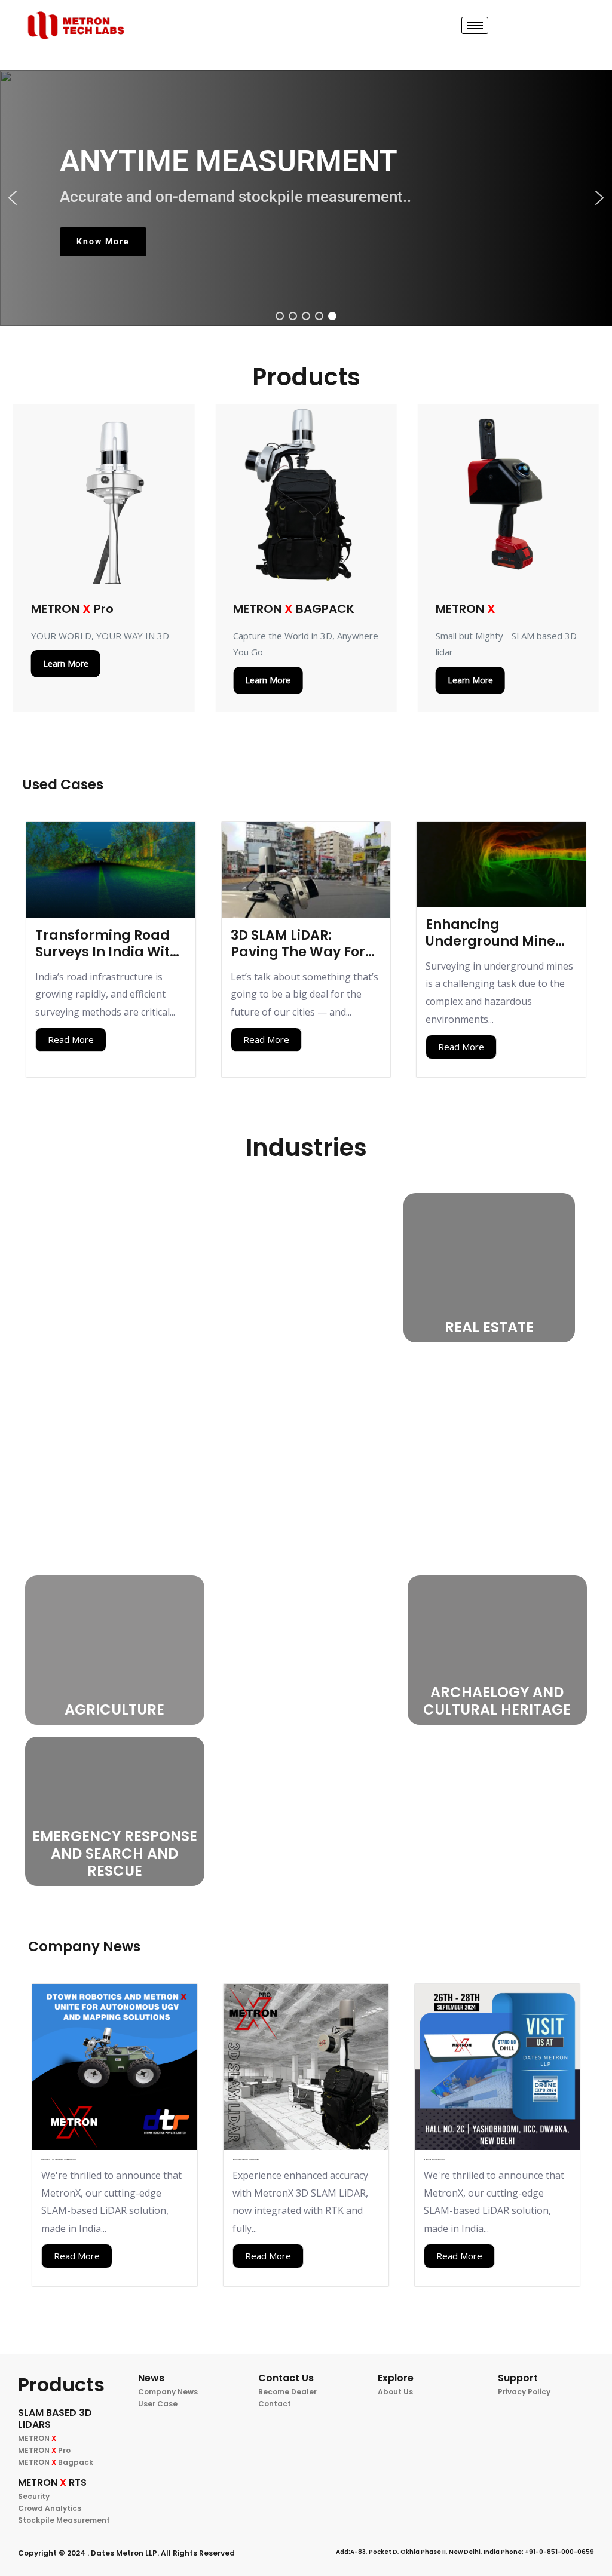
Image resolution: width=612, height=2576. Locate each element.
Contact (275, 2404)
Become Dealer (287, 2392)
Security (34, 2496)
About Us (395, 2392)
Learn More (66, 663)
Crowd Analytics (50, 2508)
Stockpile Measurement (64, 2520)
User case (158, 2404)
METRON (37, 2438)
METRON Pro (44, 2450)
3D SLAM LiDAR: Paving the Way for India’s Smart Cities (298, 952)
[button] (13, 198)
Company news (168, 2392)
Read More (71, 1039)
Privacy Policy (524, 2392)
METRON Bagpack (56, 2462)
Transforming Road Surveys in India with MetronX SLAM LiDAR (107, 952)
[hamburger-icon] (475, 25)
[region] (306, 198)
